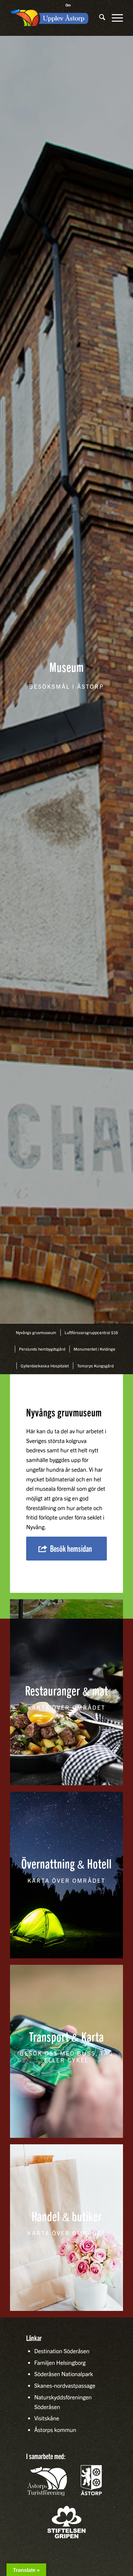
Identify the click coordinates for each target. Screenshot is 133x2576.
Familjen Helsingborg (60, 2362)
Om (68, 5)
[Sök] (99, 18)
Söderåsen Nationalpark (64, 2374)
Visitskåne (47, 2418)
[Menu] (114, 18)
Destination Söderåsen (62, 2351)
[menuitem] (68, 5)
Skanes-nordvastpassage (65, 2385)
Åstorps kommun (55, 2430)
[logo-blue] (50, 18)
